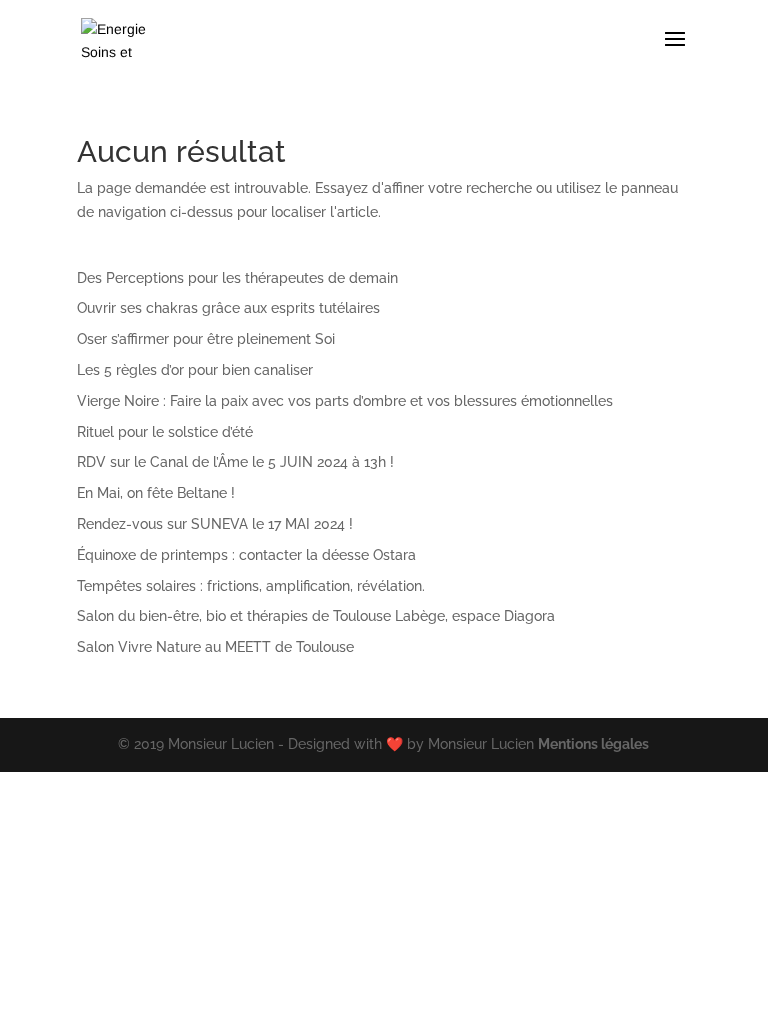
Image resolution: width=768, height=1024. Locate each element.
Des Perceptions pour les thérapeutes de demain (237, 278)
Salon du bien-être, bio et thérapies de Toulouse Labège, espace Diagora (316, 616)
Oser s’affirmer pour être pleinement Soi (206, 339)
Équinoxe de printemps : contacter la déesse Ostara (246, 555)
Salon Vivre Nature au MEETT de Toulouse (215, 647)
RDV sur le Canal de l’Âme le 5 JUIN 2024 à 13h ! (235, 462)
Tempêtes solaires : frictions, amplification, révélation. (251, 586)
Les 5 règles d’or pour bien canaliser (195, 370)
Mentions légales (593, 744)
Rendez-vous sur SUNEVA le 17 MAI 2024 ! (215, 524)
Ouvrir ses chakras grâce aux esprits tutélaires (228, 308)
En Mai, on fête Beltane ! (156, 493)
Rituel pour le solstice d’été (165, 432)
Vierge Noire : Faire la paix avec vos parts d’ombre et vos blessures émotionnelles (345, 401)
